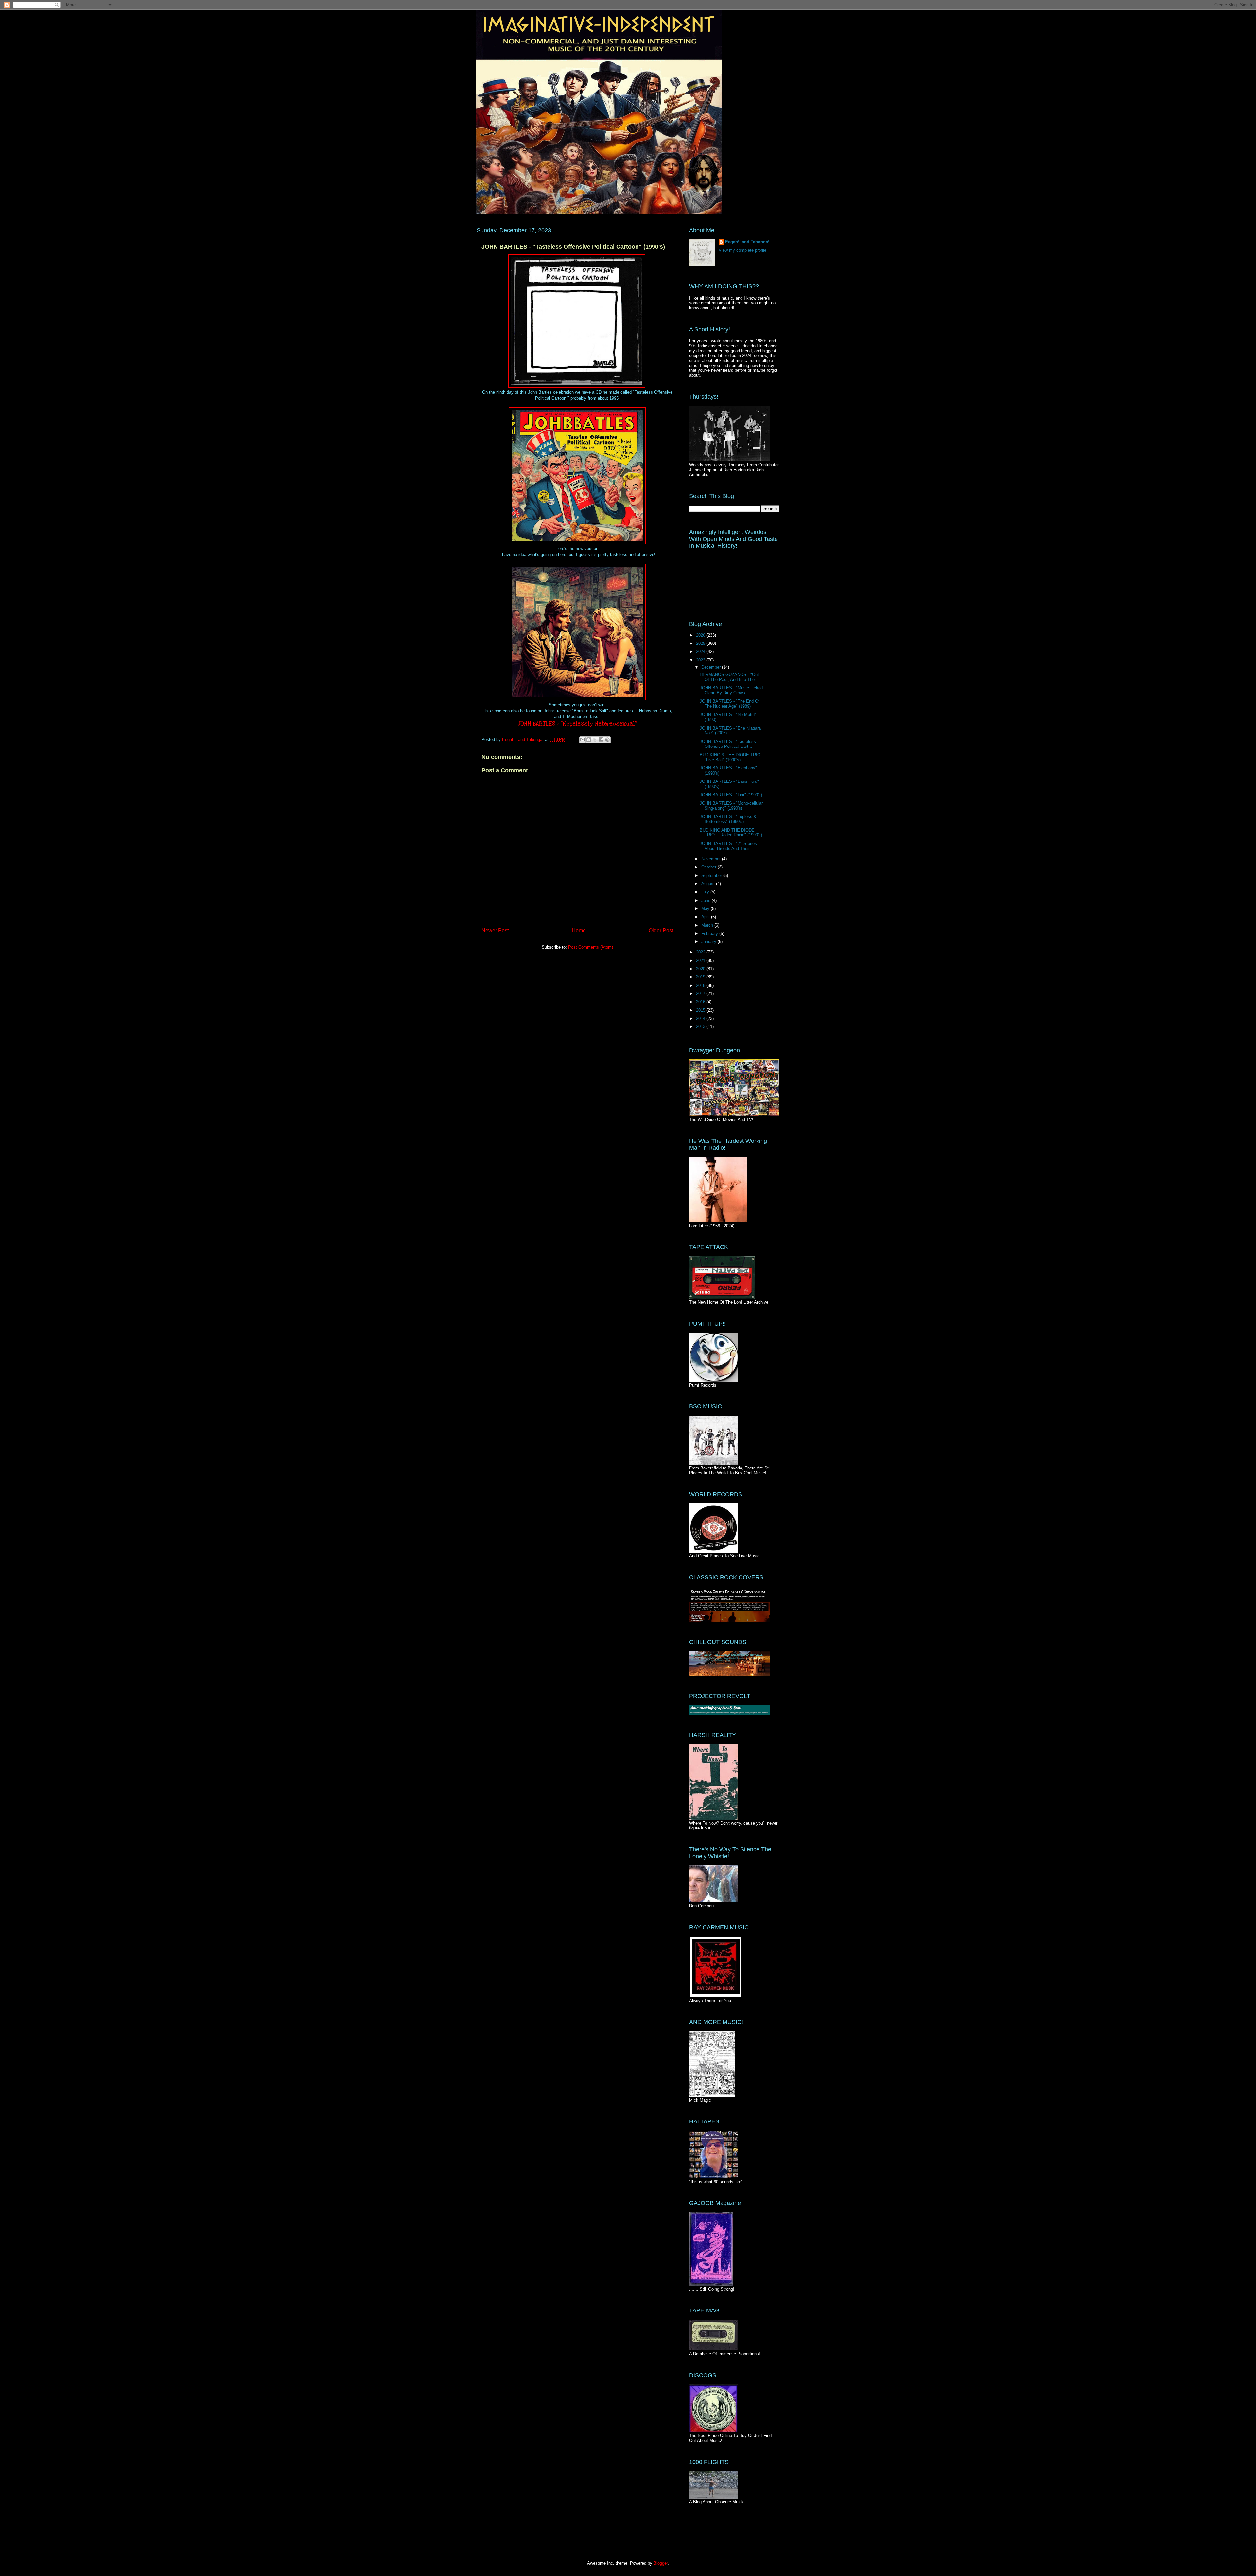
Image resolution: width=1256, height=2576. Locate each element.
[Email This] (583, 740)
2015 (701, 1010)
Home (579, 930)
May (706, 909)
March (708, 925)
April (706, 917)
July (706, 892)
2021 (701, 961)
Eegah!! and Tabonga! (747, 242)
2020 (701, 969)
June (706, 900)
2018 (701, 985)
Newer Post (495, 930)
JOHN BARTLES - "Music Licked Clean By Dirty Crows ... (731, 690)
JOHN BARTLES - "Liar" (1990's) (731, 795)
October (709, 867)
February (710, 933)
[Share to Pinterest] (607, 740)
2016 (701, 1002)
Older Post (661, 930)
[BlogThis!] (589, 740)
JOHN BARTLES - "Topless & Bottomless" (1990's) (728, 819)
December (712, 667)
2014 (701, 1018)
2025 (701, 643)
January (709, 942)
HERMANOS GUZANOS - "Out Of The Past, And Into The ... (730, 677)
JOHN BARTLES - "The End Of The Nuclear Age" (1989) (730, 704)
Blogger (661, 2563)
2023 (701, 660)
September (712, 876)
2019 (701, 977)
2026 (701, 635)
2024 (701, 652)
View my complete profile (742, 250)
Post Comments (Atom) (591, 947)
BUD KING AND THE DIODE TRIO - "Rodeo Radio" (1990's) (731, 833)
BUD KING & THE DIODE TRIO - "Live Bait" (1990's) (731, 757)
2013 (701, 1027)
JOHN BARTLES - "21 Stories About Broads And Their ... (728, 846)
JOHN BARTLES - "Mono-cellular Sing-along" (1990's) (731, 806)
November (712, 859)
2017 (701, 994)
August (709, 884)
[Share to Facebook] (601, 740)
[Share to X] (595, 740)
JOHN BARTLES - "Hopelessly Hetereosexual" (577, 724)
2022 (701, 952)
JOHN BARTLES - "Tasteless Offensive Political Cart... (728, 744)
